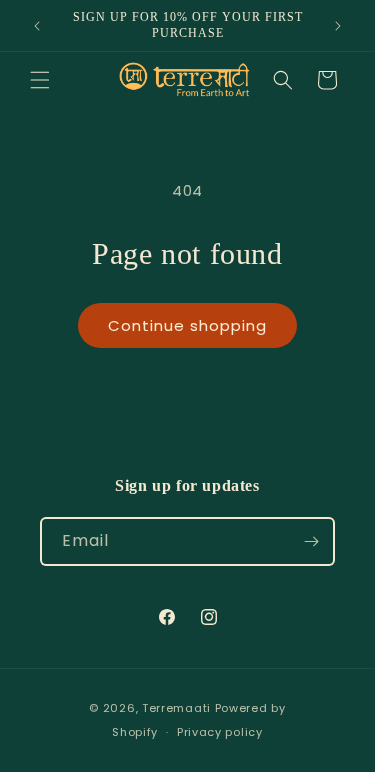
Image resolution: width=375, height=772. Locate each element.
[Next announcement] (338, 26)
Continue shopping (187, 325)
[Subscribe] (311, 541)
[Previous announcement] (37, 26)
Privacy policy (220, 732)
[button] (40, 80)
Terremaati (178, 708)
